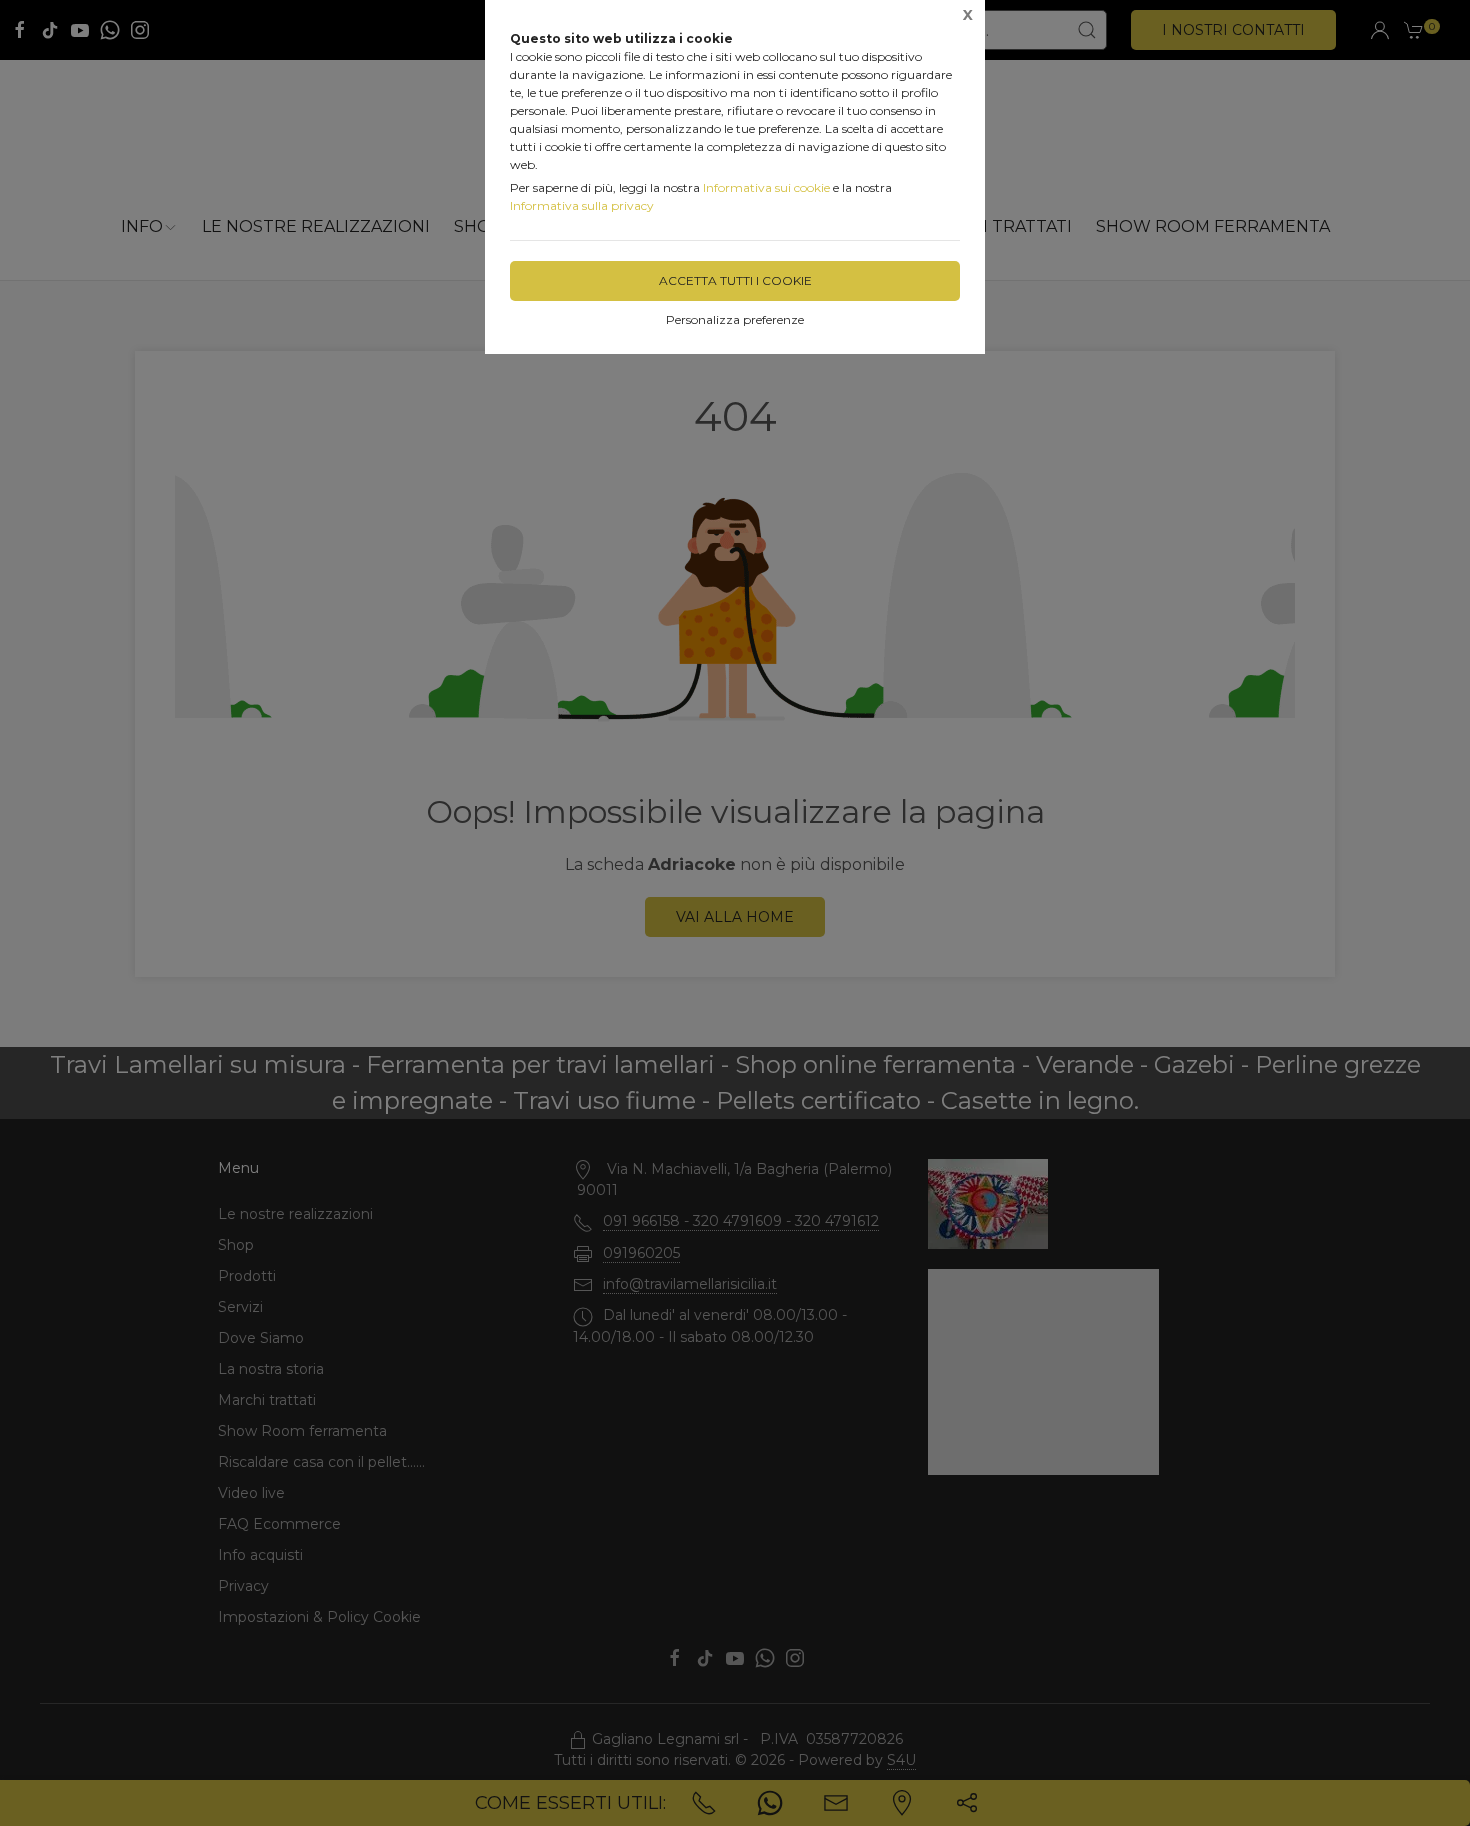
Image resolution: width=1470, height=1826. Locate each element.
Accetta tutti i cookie (735, 280)
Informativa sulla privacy (582, 205)
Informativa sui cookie (766, 187)
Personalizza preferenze (735, 319)
